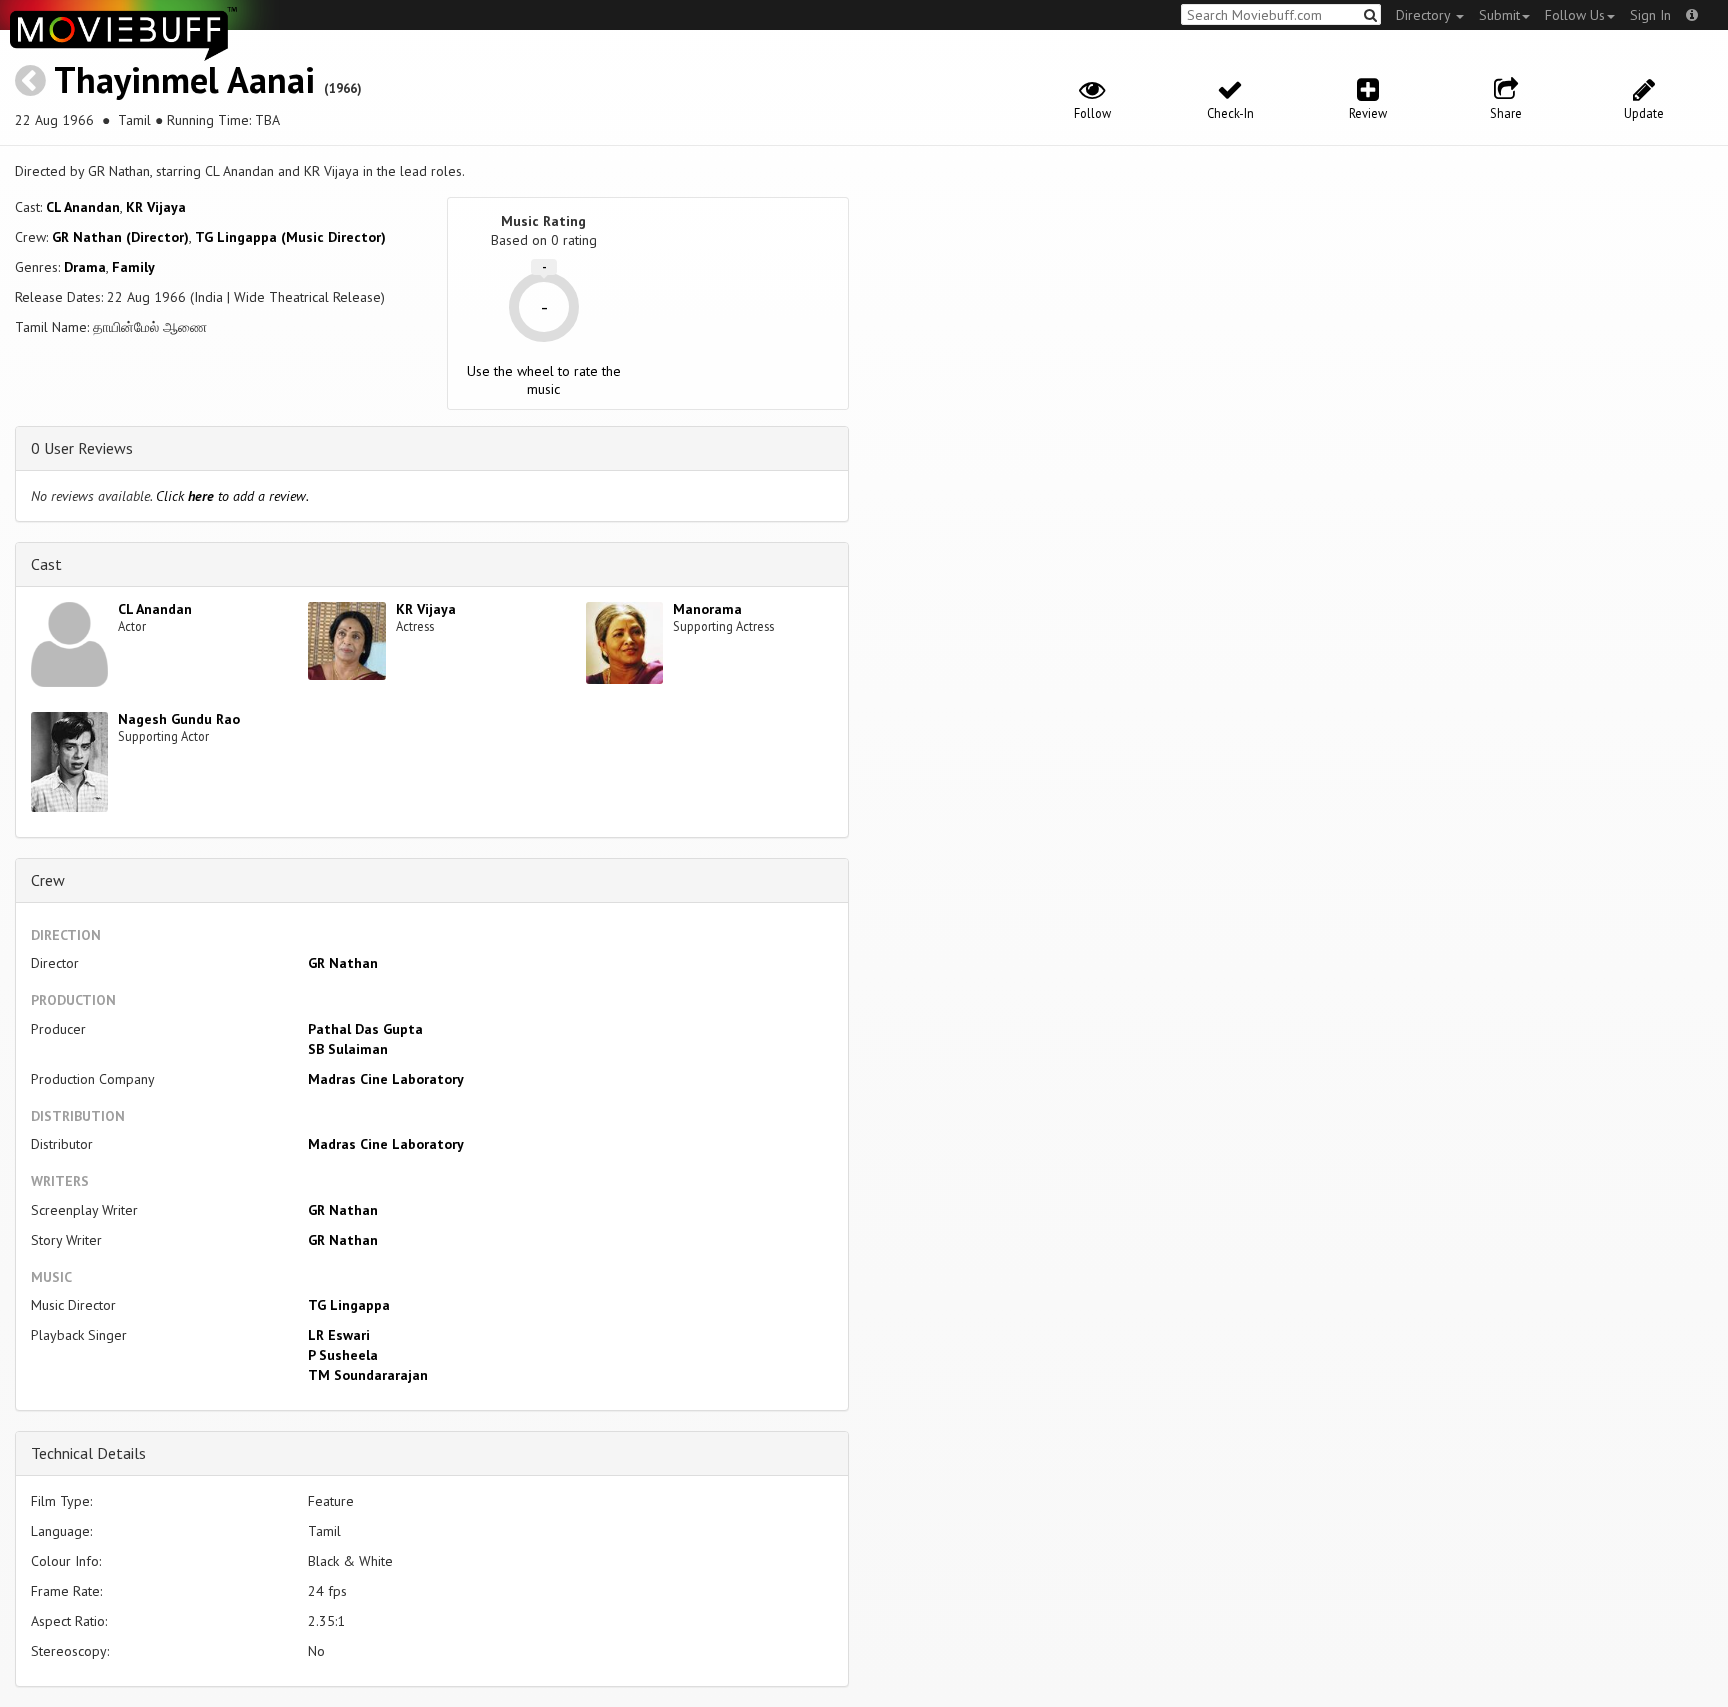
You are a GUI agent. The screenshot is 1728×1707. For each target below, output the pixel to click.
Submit (1499, 15)
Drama (85, 267)
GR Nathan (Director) (120, 237)
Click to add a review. (232, 496)
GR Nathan (343, 963)
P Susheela (343, 1355)
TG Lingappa (349, 1305)
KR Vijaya (156, 207)
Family (133, 267)
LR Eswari (339, 1335)
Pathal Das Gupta (365, 1029)
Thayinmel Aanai (184, 79)
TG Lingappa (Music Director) (290, 237)
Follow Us (1575, 15)
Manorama (707, 609)
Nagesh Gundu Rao (179, 719)
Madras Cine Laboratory (386, 1079)
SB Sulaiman (348, 1049)
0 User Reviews (82, 448)
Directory (1425, 15)
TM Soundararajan (368, 1375)
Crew (48, 880)
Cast (46, 564)
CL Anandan (83, 207)
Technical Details (88, 1453)
